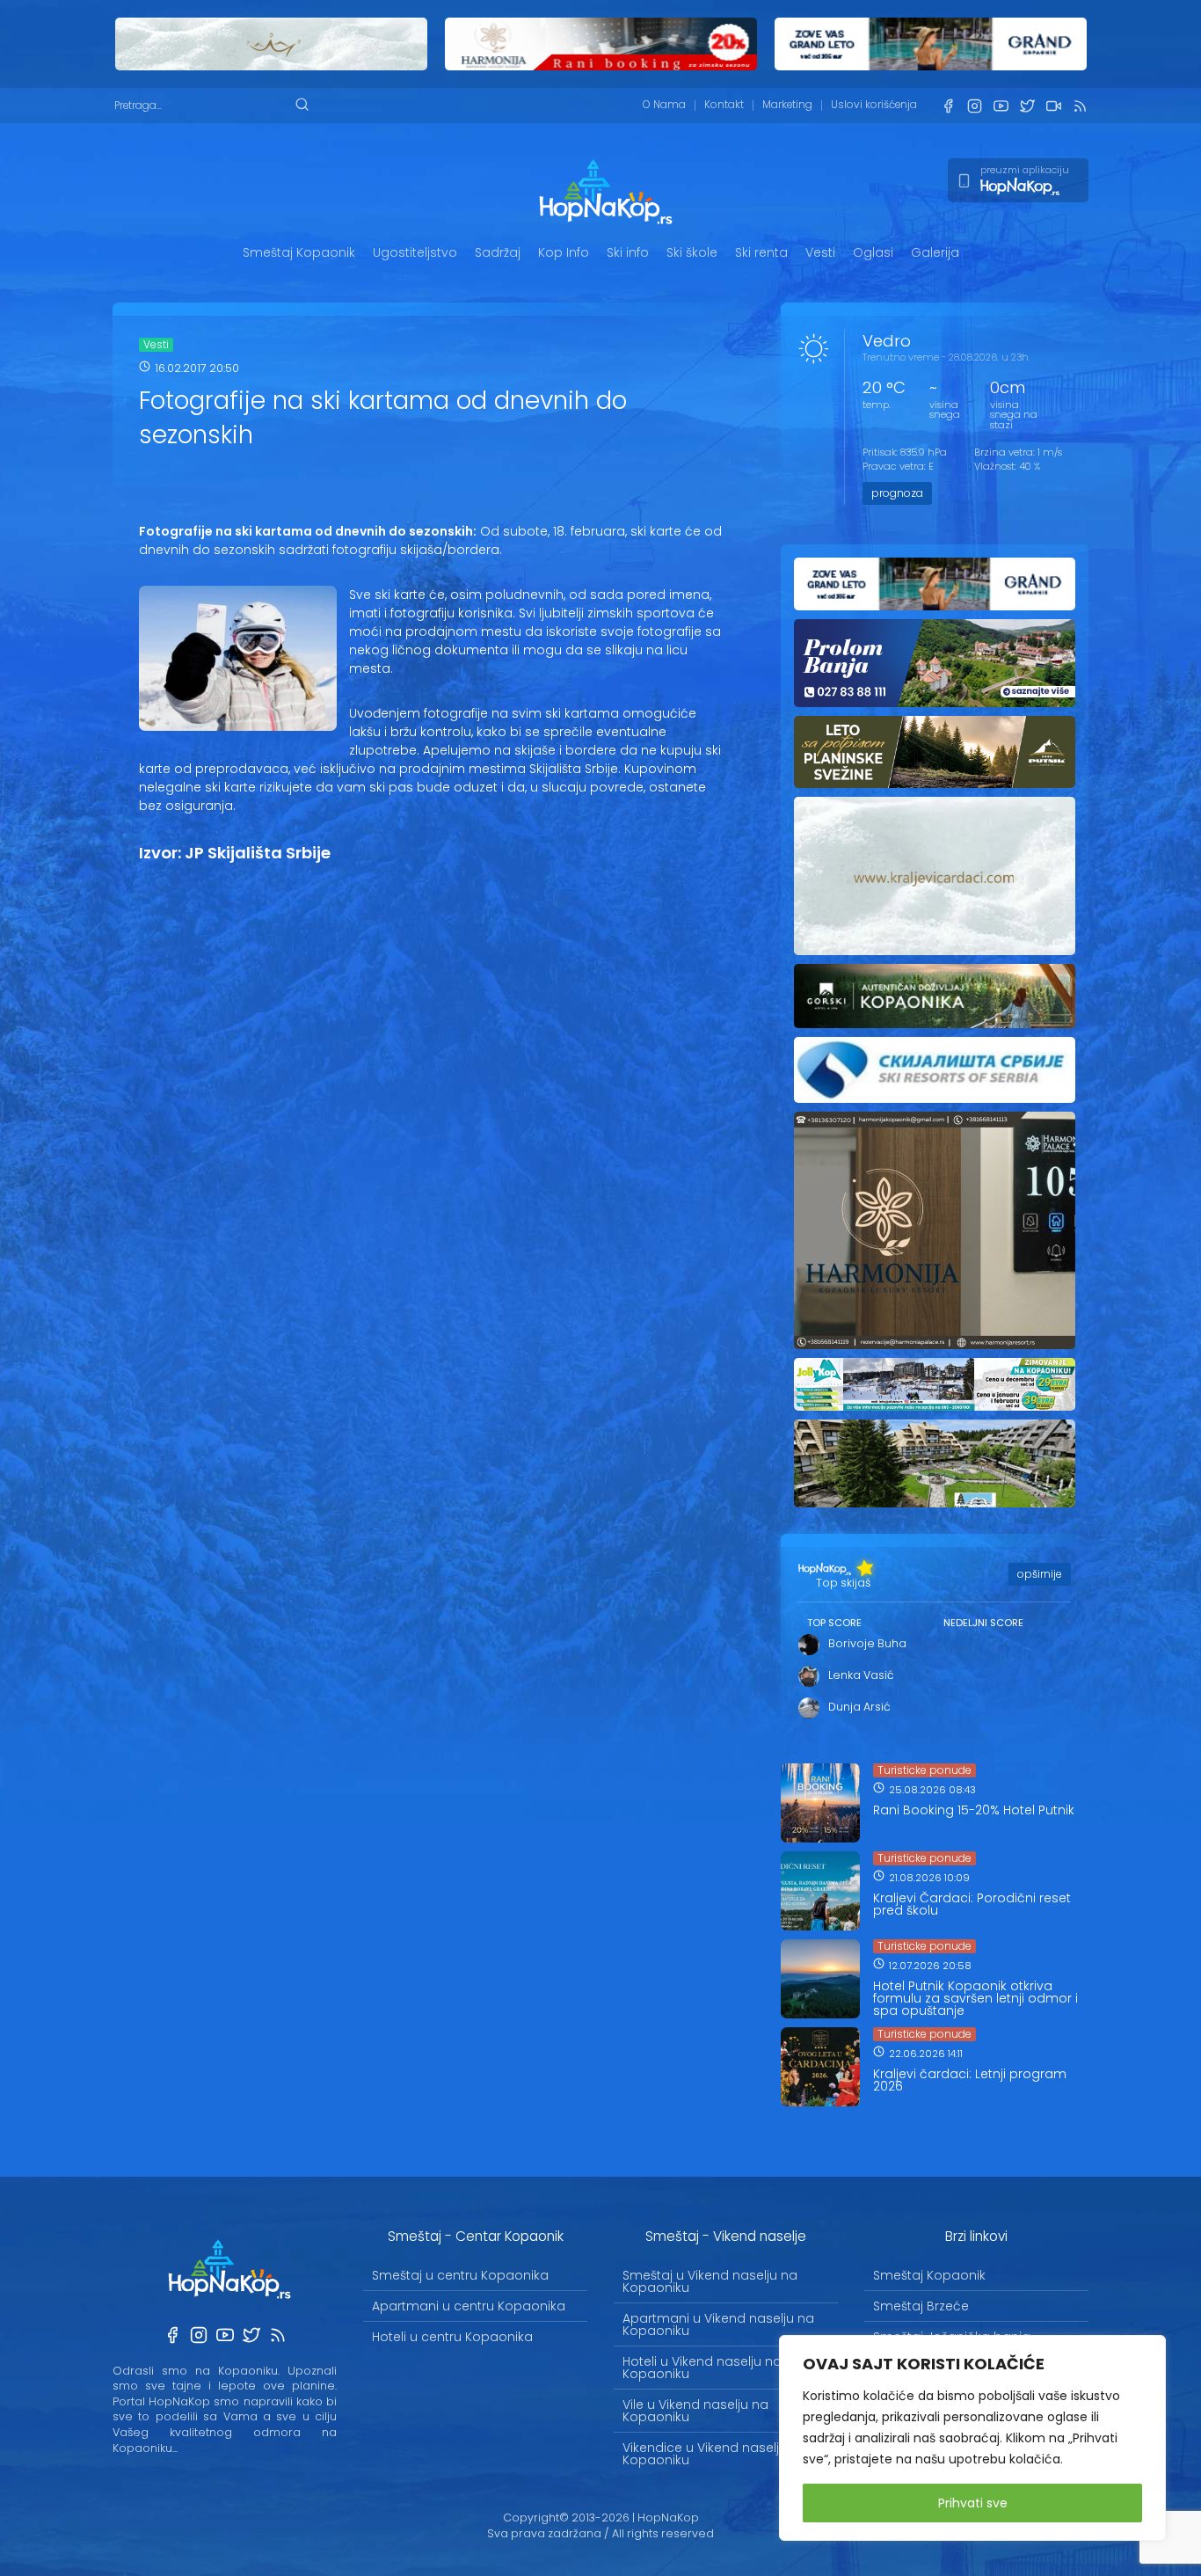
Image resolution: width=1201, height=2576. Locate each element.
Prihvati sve (973, 2503)
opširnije (1040, 1574)
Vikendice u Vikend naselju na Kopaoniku (715, 2454)
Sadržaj (498, 252)
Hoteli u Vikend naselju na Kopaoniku (702, 2368)
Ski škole (692, 252)
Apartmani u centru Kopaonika (469, 2306)
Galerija (935, 252)
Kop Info (564, 252)
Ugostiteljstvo (415, 252)
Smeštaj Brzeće (921, 2306)
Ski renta (761, 252)
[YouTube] (1001, 106)
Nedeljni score (983, 1623)
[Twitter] (1027, 106)
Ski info (628, 252)
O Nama (664, 105)
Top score (834, 1623)
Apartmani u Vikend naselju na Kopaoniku (718, 2324)
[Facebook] (948, 106)
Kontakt (724, 105)
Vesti (820, 252)
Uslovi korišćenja (874, 105)
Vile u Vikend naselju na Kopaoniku (695, 2411)
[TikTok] (1053, 106)
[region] (972, 2438)
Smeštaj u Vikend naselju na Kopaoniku (710, 2281)
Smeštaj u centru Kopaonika (460, 2275)
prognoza (897, 493)
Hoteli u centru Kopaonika (452, 2337)
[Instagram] (974, 106)
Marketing (787, 105)
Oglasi (873, 252)
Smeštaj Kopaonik (299, 252)
